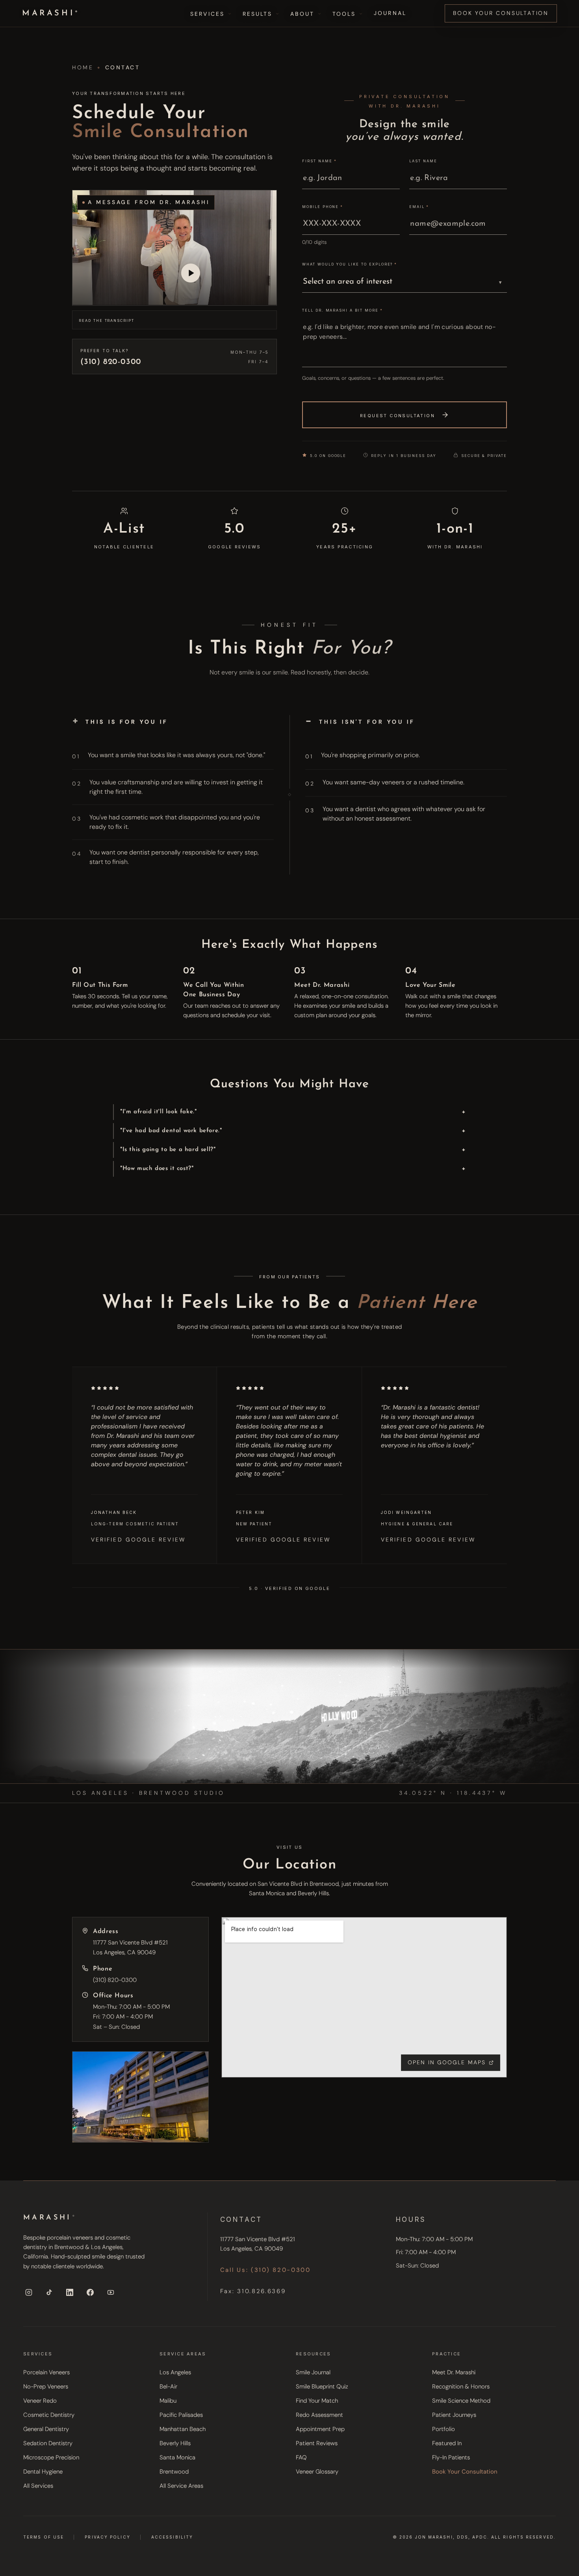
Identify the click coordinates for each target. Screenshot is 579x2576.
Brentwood (174, 2472)
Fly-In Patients (451, 2457)
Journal (390, 13)
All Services (38, 2486)
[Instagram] (29, 2292)
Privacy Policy (107, 2536)
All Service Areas (181, 2486)
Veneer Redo (40, 2401)
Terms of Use (44, 2536)
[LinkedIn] (70, 2292)
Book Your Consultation (501, 13)
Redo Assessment (319, 2415)
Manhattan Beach (183, 2429)
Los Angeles (175, 2372)
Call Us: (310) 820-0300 (265, 2270)
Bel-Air (168, 2387)
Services (207, 14)
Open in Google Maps (447, 2062)
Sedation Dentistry (48, 2443)
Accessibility (172, 2536)
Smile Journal (313, 2372)
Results (258, 14)
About (302, 14)
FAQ (301, 2457)
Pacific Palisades (181, 2415)
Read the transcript (107, 320)
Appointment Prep (320, 2429)
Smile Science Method (461, 2401)
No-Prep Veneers (46, 2387)
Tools (344, 14)
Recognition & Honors (461, 2387)
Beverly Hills (175, 2443)
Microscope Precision (51, 2457)
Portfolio (444, 2429)
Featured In (447, 2443)
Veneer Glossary (317, 2472)
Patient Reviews (317, 2443)
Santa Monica (177, 2457)
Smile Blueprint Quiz (322, 2387)
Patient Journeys (454, 2415)
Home (83, 67)
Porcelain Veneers (46, 2372)
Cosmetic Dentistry (49, 2415)
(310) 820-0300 (115, 1980)
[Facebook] (90, 2292)
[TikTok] (49, 2292)
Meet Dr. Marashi (454, 2372)
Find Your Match (317, 2401)
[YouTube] (111, 2292)
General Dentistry (46, 2429)
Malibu (168, 2401)
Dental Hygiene (43, 2472)
